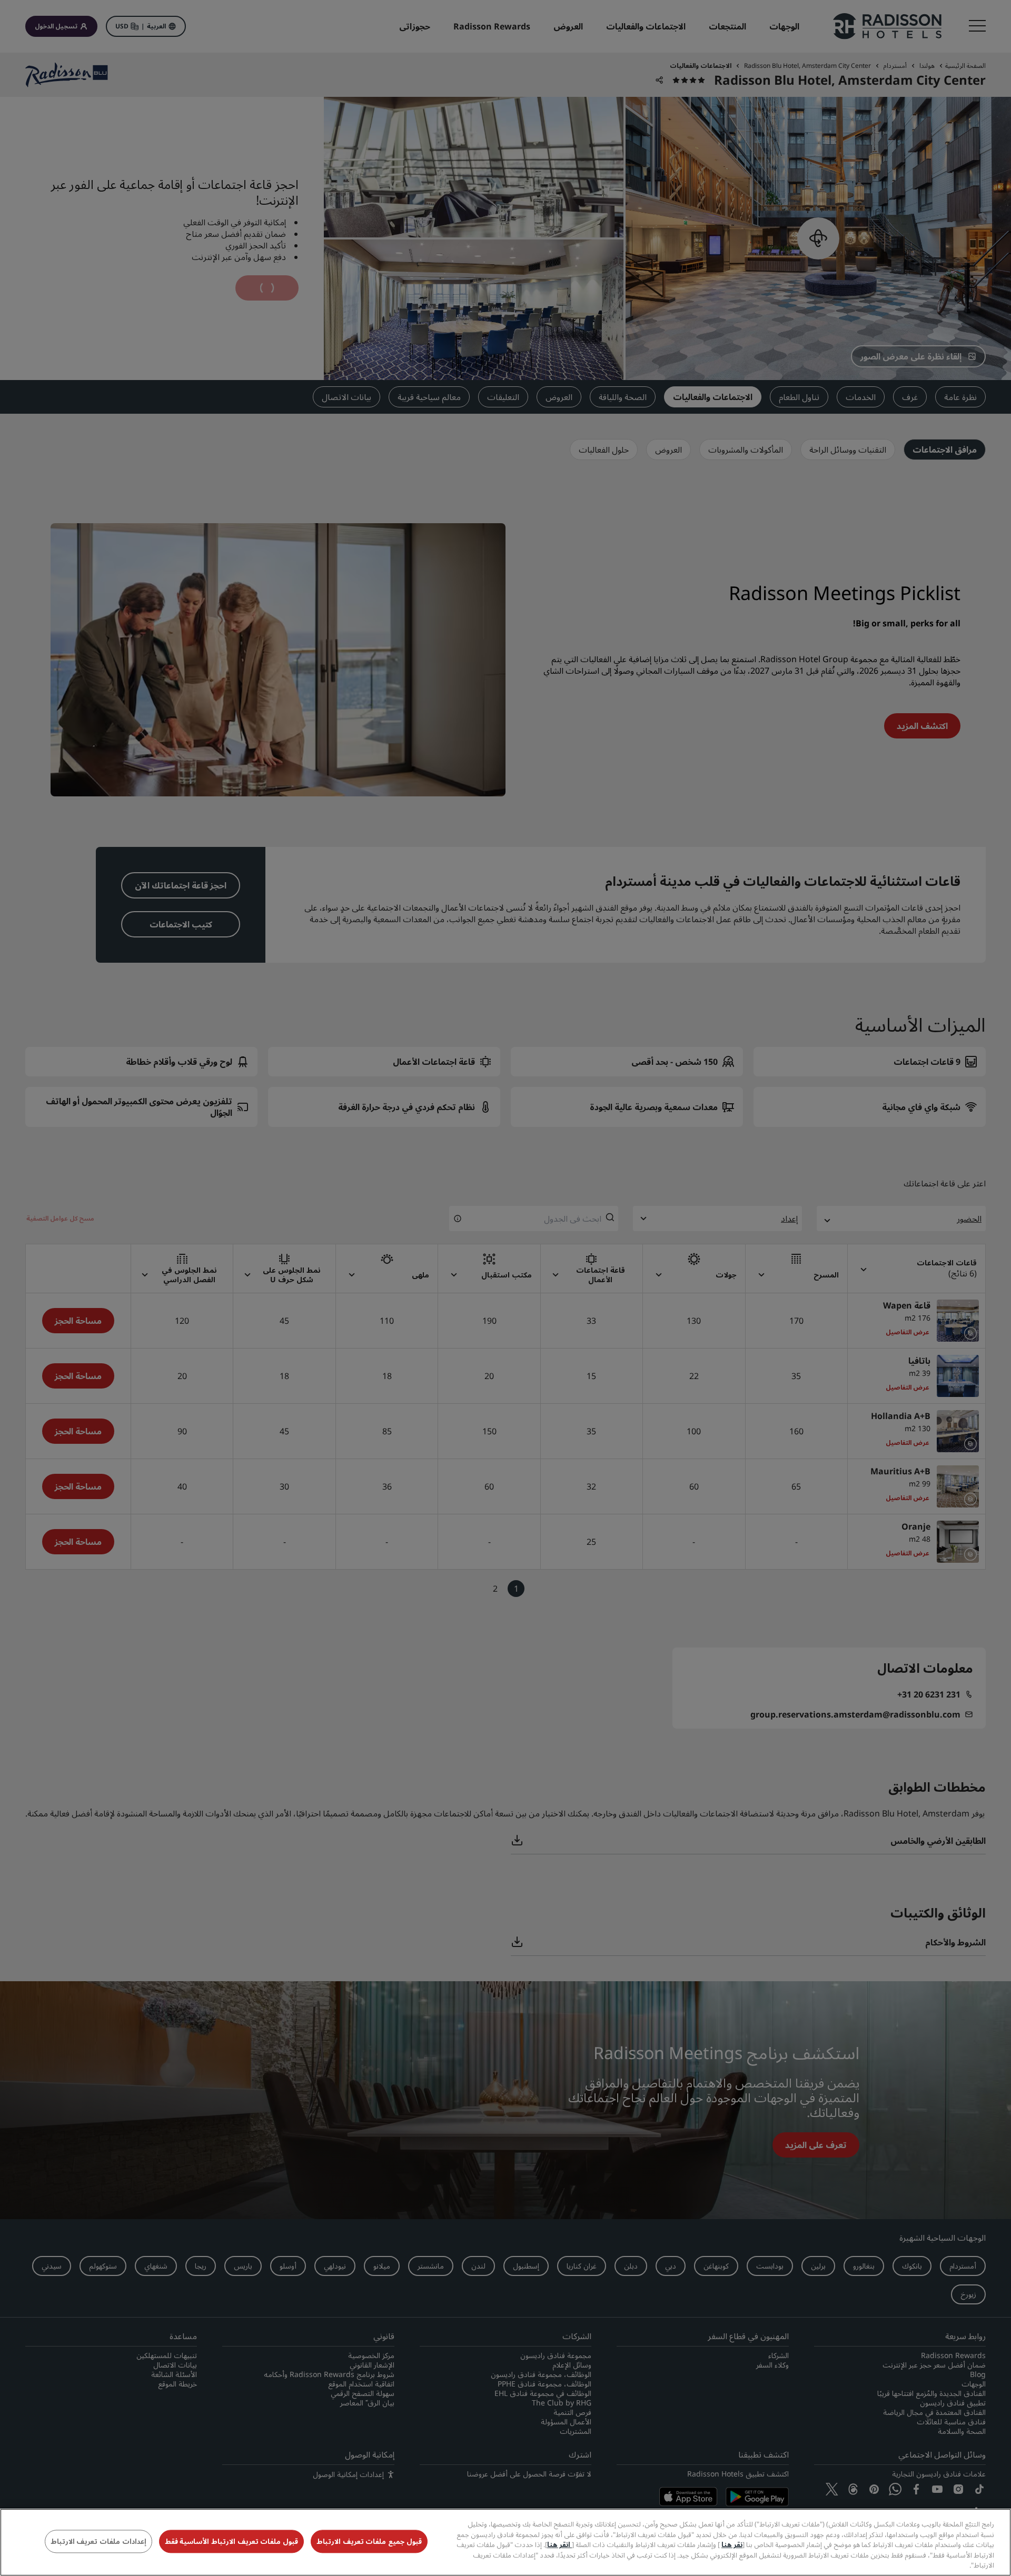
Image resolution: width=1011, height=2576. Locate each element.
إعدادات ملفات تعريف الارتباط (98, 2542)
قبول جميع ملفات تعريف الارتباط (369, 2542)
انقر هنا (559, 2544)
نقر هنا (732, 2544)
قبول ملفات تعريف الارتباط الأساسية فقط (231, 2542)
